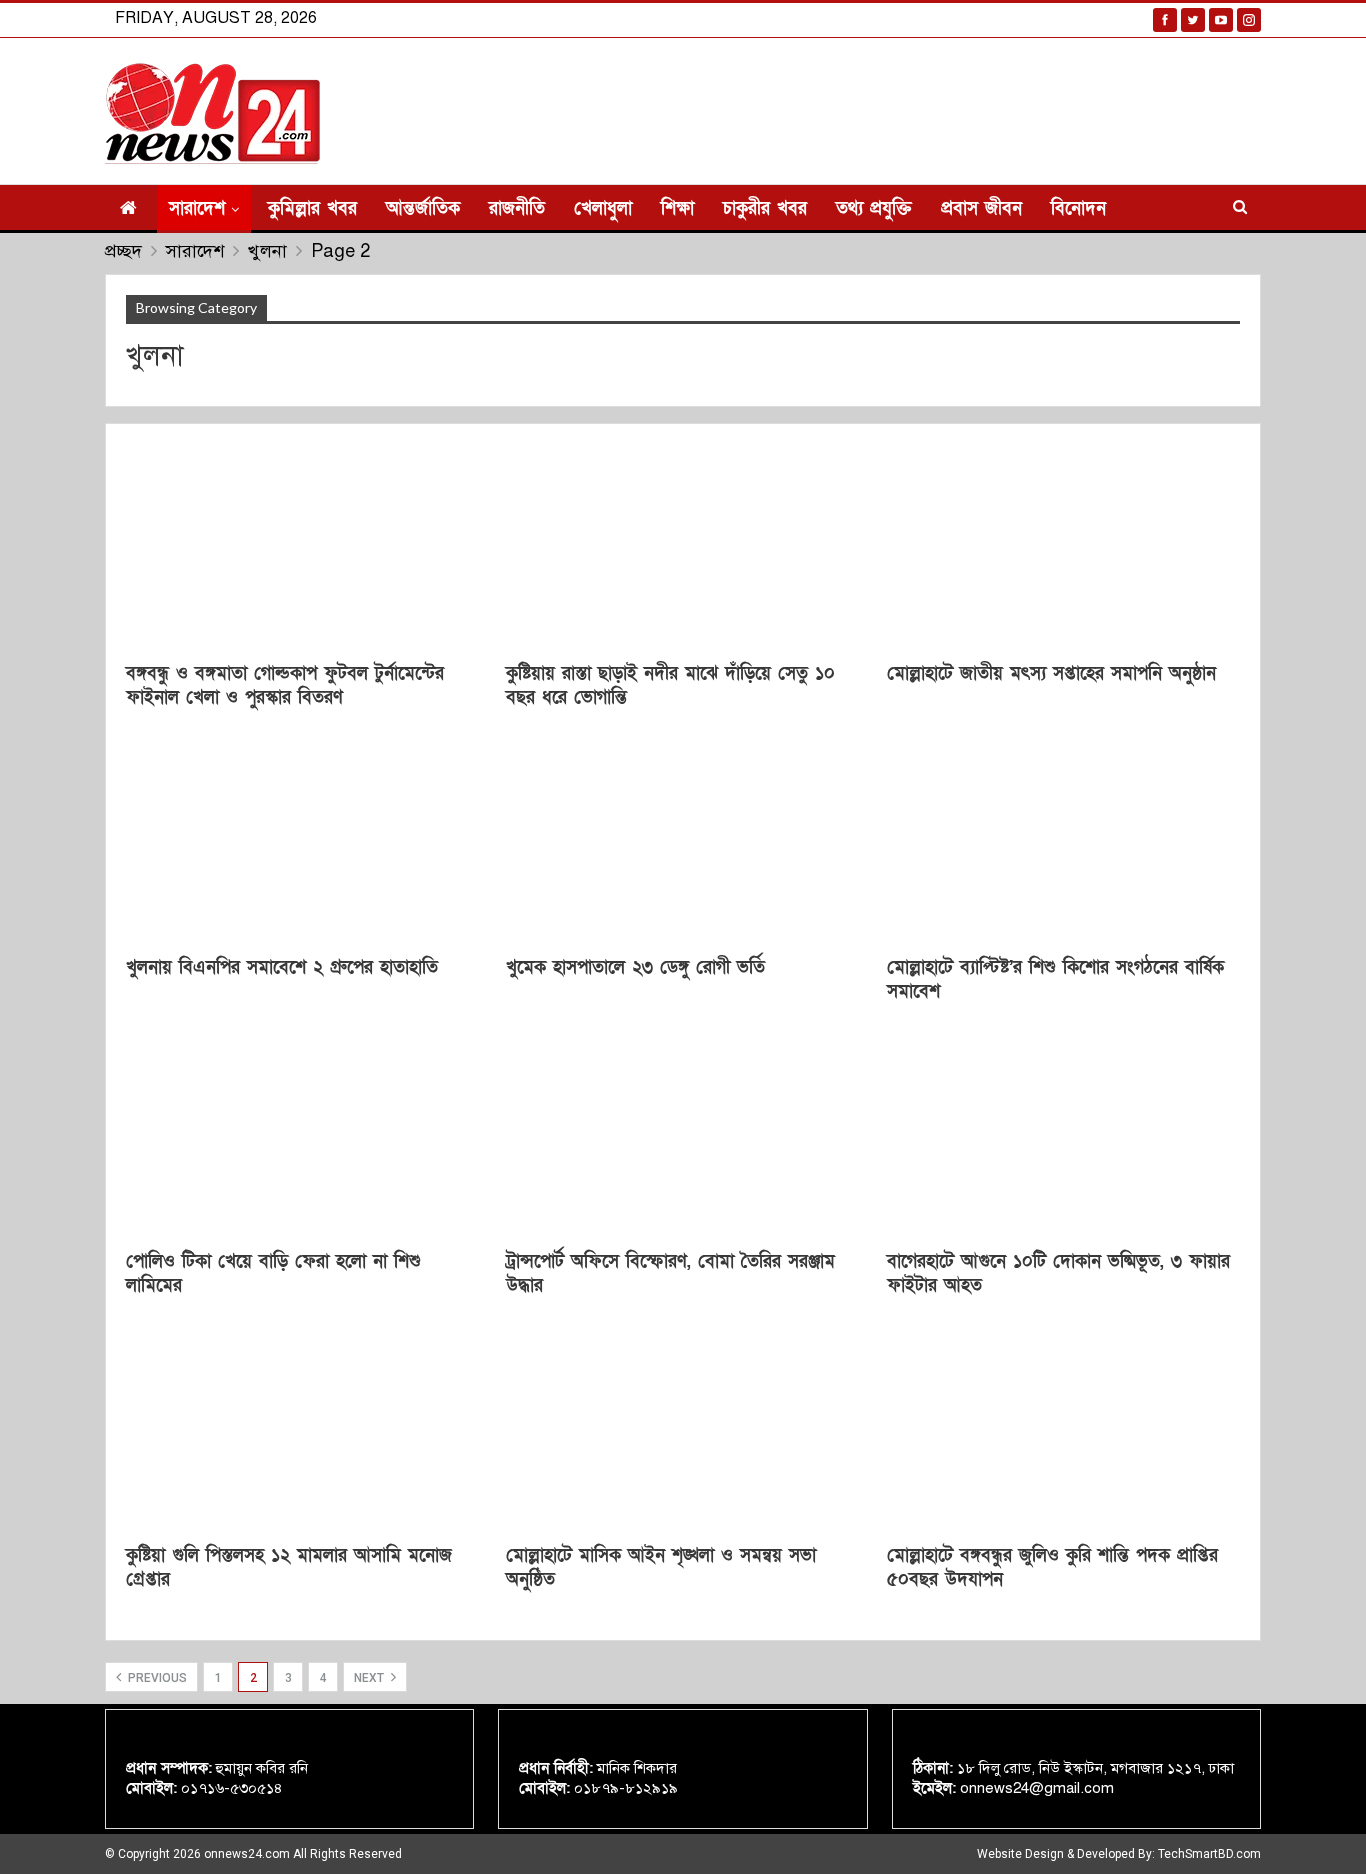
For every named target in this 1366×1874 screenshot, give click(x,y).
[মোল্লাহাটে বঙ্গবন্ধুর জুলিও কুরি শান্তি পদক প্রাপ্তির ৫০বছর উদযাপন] (1063, 1428)
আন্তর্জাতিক (423, 208)
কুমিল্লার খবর (312, 208)
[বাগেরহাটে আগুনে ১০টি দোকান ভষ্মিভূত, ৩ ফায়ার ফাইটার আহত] (1063, 1134)
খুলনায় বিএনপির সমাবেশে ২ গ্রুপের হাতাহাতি (282, 967)
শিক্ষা (677, 208)
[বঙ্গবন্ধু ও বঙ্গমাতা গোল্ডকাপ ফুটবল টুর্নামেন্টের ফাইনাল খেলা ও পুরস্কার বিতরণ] (302, 546)
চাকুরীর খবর (765, 208)
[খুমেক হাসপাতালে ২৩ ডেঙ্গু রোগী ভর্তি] (682, 840)
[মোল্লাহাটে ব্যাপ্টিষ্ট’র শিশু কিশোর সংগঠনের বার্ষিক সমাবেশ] (1063, 840)
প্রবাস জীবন (981, 208)
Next (370, 1678)
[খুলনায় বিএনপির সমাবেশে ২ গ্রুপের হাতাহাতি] (302, 840)
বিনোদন (1078, 208)
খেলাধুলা (603, 208)
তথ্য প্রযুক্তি (874, 208)
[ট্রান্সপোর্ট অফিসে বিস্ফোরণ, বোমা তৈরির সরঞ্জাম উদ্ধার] (682, 1134)
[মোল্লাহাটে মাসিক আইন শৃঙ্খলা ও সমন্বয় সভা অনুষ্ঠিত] (682, 1428)
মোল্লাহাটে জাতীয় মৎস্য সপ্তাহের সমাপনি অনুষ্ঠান (1051, 673)
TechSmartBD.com (1209, 1854)
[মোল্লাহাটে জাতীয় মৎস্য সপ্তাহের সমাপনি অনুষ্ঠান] (1063, 546)
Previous (156, 1678)
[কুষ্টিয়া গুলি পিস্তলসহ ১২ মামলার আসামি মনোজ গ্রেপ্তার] (302, 1428)
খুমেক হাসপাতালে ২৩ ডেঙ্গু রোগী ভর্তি (635, 967)
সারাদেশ (197, 208)
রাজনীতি (517, 208)
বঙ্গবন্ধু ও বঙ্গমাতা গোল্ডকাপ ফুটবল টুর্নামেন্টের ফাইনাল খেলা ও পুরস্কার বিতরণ (285, 685)
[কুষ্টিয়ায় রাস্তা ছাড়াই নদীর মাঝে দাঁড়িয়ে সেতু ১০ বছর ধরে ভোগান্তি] (682, 546)
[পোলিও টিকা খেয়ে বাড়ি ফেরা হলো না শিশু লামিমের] (302, 1134)
